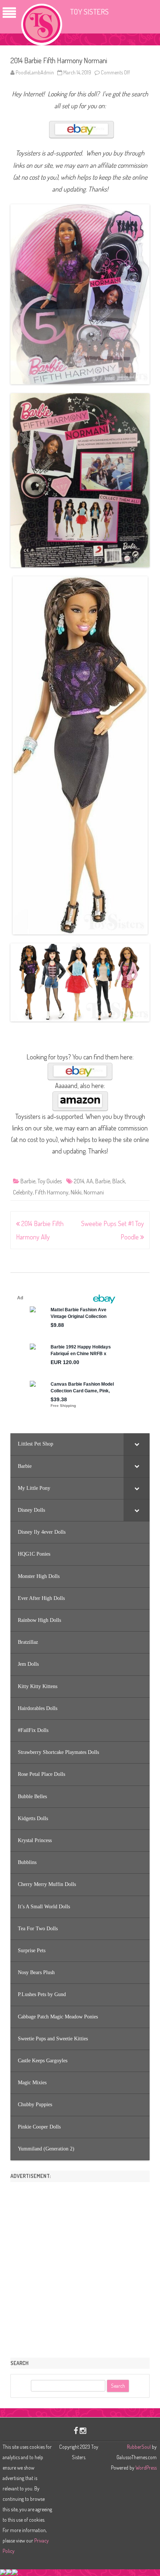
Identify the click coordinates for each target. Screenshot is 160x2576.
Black (119, 1181)
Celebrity (23, 1192)
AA (90, 1181)
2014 (79, 1181)
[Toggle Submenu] (137, 1444)
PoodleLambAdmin (35, 72)
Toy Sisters (89, 11)
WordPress (145, 2468)
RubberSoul (139, 2447)
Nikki (76, 1192)
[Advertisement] (80, 2267)
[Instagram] (83, 2430)
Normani (94, 1192)
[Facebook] (76, 2430)
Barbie (28, 1181)
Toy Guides (50, 1181)
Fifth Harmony (52, 1192)
